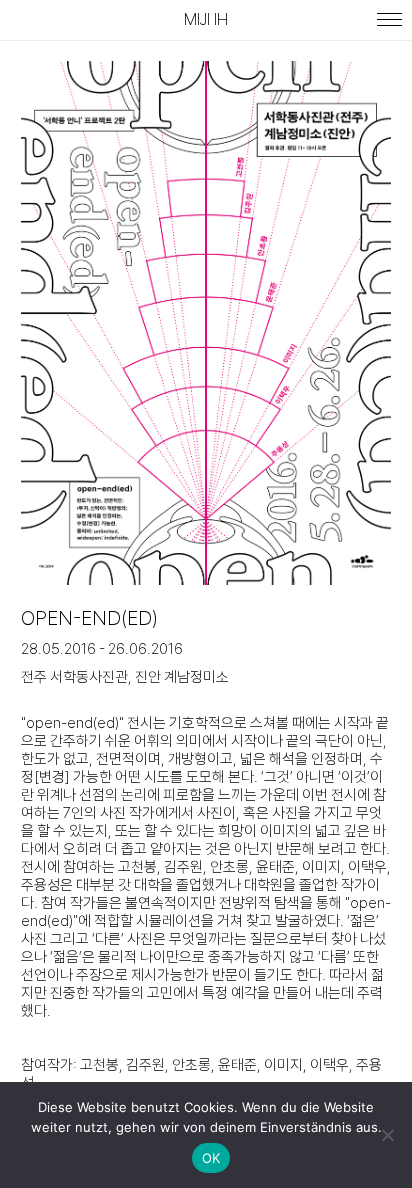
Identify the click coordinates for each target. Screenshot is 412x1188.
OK (211, 1158)
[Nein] (387, 1135)
